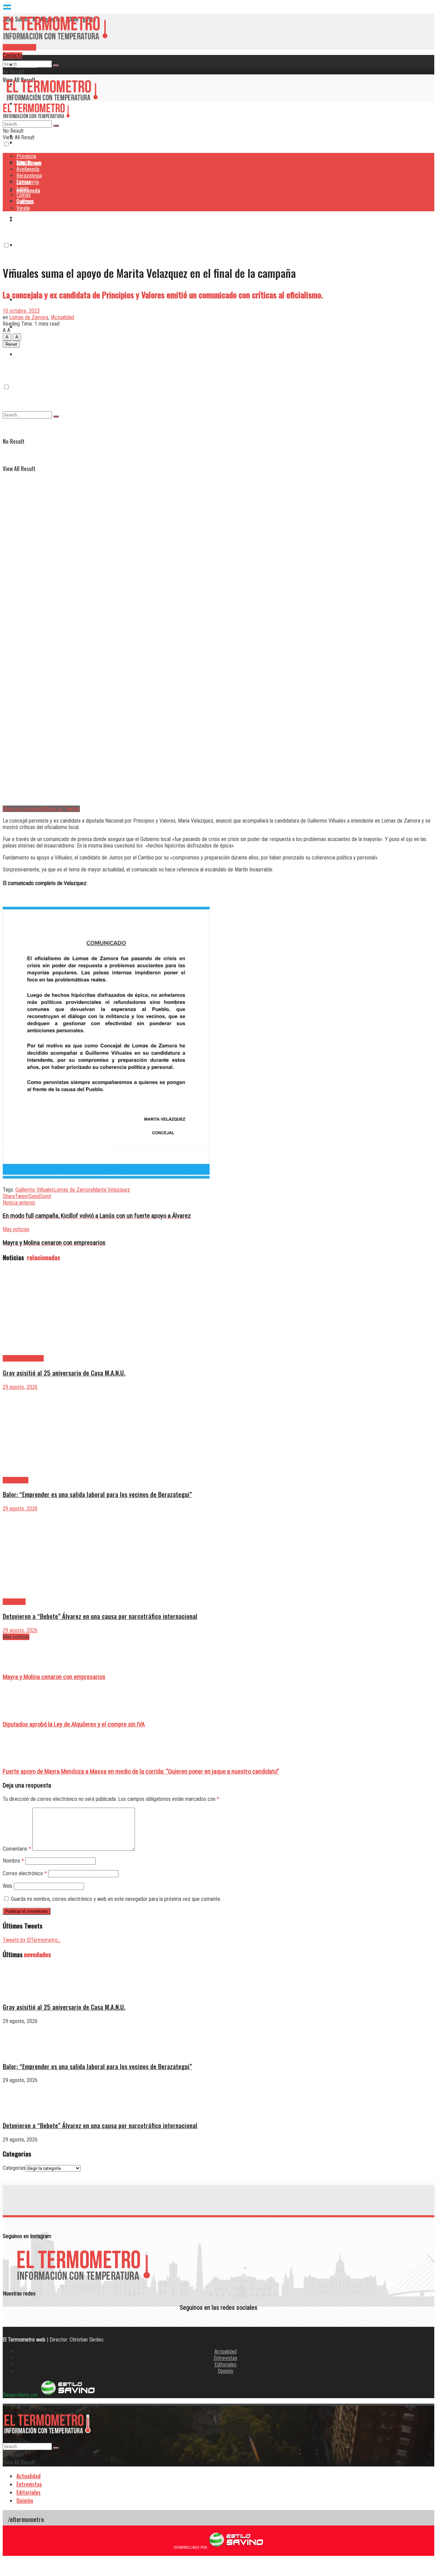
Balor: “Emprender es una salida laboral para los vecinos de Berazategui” (97, 1494)
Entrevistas (225, 2358)
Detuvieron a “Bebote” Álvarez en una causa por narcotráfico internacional (100, 1616)
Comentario (17, 1849)
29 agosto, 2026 (20, 1387)
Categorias (14, 2168)
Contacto (12, 55)
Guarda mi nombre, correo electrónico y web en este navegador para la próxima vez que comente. (116, 1899)
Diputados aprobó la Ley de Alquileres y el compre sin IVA (74, 1724)
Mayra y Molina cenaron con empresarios (54, 1677)
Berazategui (30, 217)
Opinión (225, 2371)
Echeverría (28, 245)
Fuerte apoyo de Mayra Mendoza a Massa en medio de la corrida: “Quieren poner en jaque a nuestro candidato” (141, 1771)
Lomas (24, 195)
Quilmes (25, 202)
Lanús (23, 189)
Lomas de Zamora (29, 317)
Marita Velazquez (111, 1190)
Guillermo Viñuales (35, 1190)
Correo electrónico (25, 1873)
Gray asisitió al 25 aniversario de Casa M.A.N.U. (64, 1373)
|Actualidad (62, 317)
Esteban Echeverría (23, 1358)
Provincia (27, 65)
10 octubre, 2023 (21, 311)
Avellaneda (28, 169)
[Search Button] (56, 66)
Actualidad (225, 2352)
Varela (23, 208)
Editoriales (225, 2365)
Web (8, 1886)
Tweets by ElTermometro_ (32, 1940)
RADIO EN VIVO (19, 47)
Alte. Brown (29, 163)
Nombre (13, 1861)
